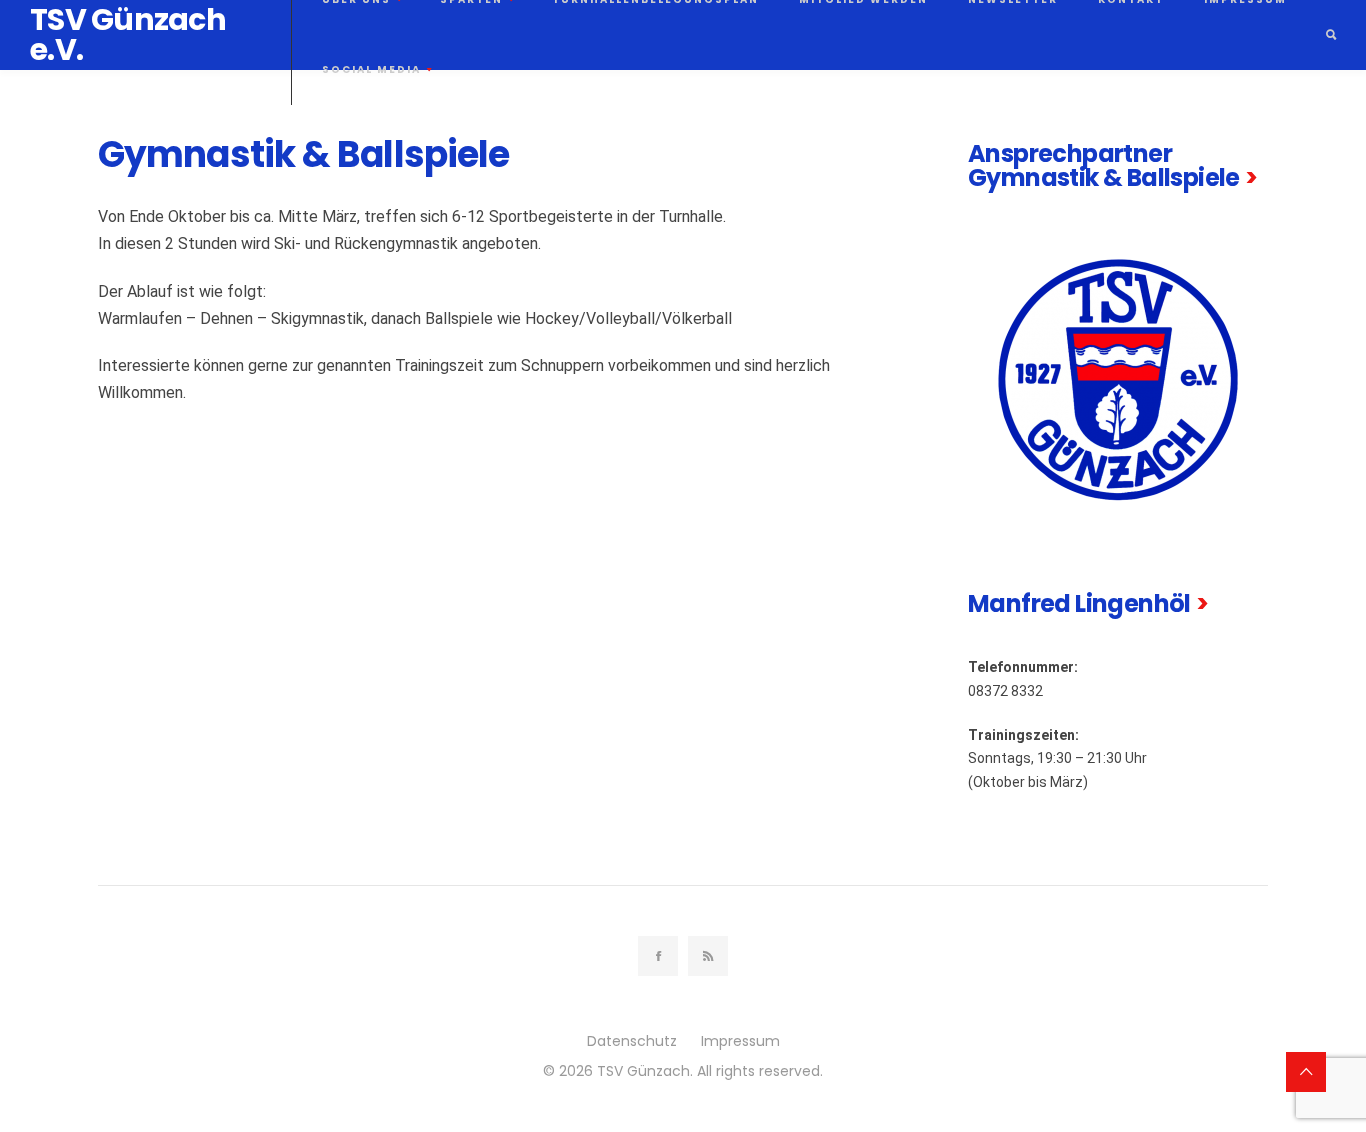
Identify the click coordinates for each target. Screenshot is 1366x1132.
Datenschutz (632, 1041)
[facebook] (658, 956)
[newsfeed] (708, 956)
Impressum (740, 1041)
